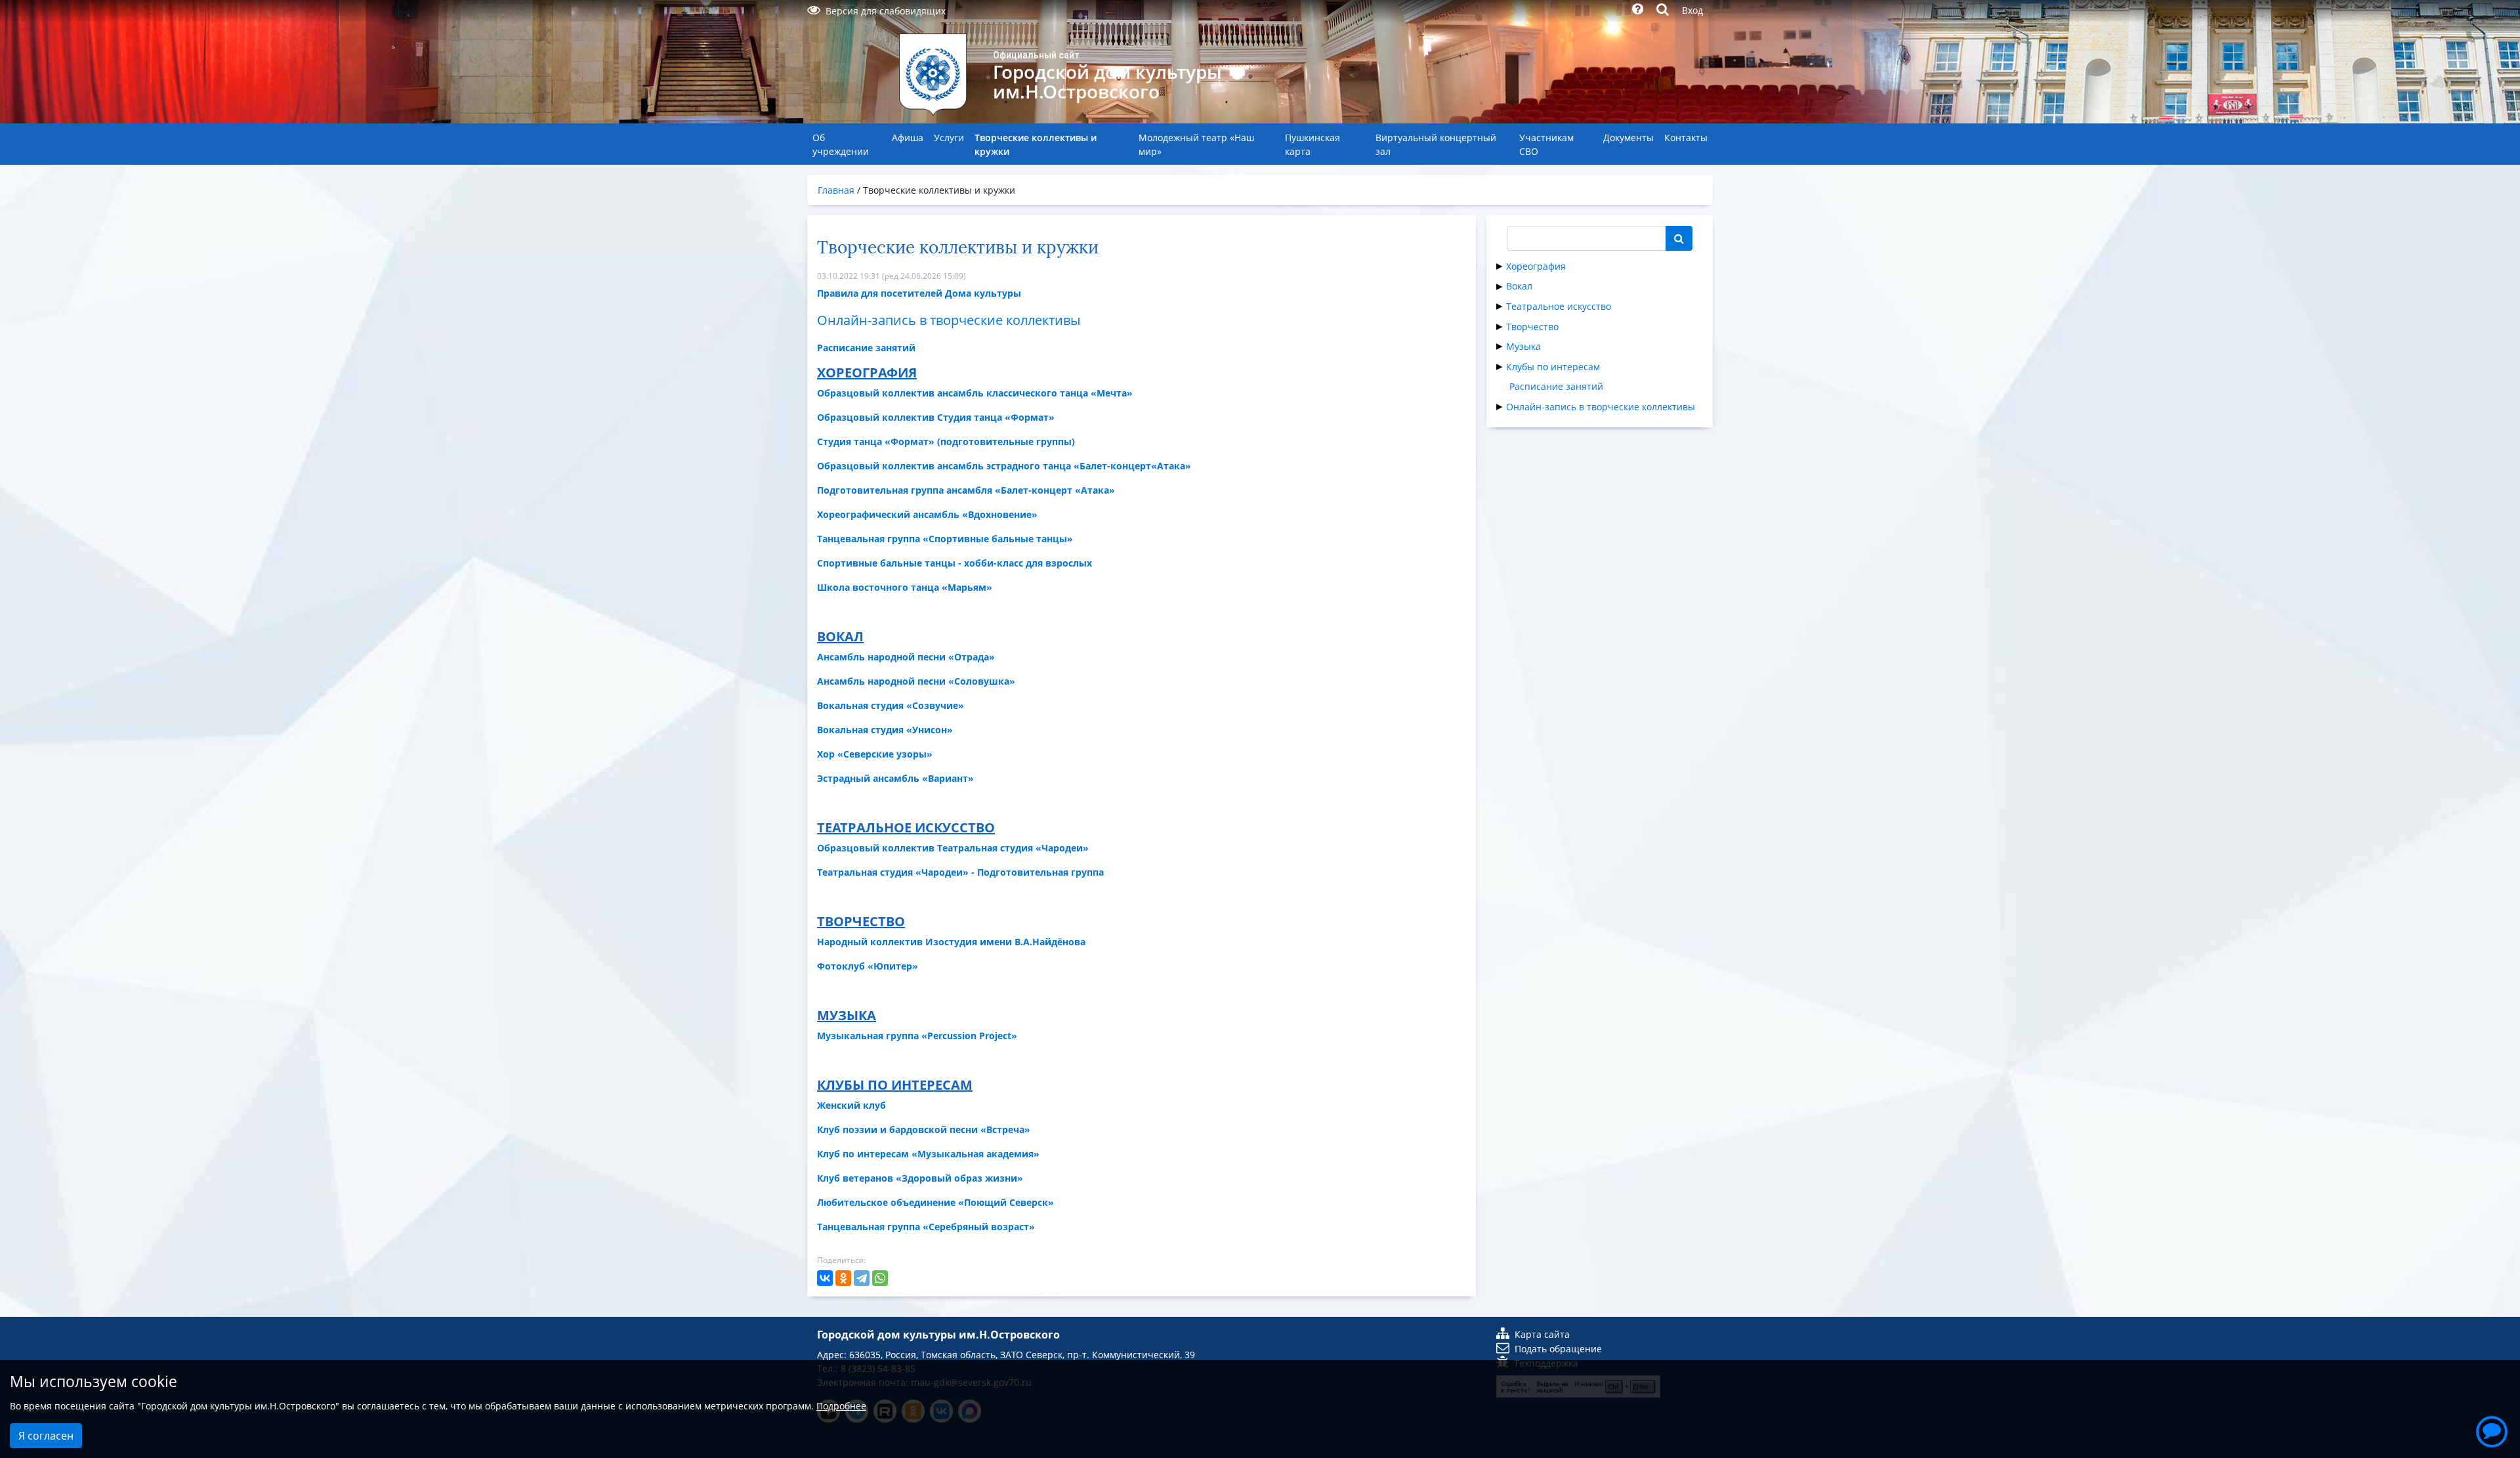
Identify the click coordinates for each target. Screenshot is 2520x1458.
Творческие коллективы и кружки (1036, 144)
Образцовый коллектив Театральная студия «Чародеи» (953, 848)
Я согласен (46, 1436)
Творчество (1532, 327)
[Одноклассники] (843, 1278)
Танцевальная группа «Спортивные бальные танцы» (945, 539)
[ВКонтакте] (825, 1278)
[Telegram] (862, 1278)
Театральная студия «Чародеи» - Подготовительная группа (960, 872)
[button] (2492, 1430)
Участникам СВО (1546, 144)
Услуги (949, 138)
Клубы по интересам (1553, 367)
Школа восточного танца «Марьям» (905, 587)
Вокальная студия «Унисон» (885, 730)
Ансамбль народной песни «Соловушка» (916, 681)
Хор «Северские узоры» (875, 754)
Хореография (1536, 266)
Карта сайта (1542, 1334)
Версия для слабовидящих (886, 11)
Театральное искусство (1559, 306)
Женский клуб (851, 1105)
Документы (1628, 138)
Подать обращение (1558, 1349)
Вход (1692, 10)
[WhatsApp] (880, 1278)
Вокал (1519, 286)
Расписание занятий (1556, 386)
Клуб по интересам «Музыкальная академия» (928, 1154)
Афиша (908, 138)
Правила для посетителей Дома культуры (919, 293)
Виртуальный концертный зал (1436, 144)
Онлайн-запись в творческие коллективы (1601, 407)
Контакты (1686, 138)
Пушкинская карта (1312, 144)
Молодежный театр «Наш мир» (1196, 144)
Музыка (1523, 346)
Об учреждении (841, 144)
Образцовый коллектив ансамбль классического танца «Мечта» (975, 393)
